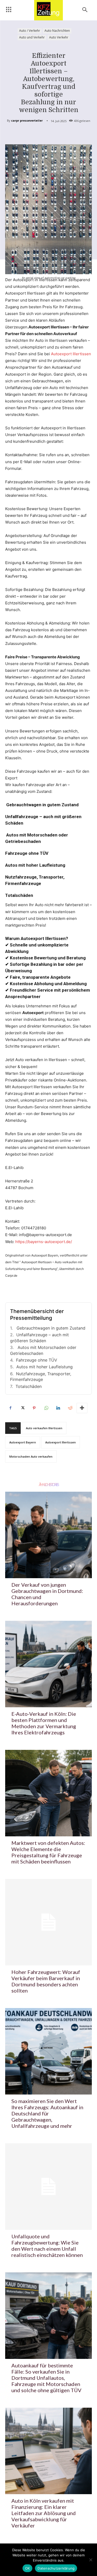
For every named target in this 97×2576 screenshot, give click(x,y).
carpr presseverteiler (27, 120)
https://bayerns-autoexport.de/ (44, 1242)
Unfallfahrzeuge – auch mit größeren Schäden (39, 1338)
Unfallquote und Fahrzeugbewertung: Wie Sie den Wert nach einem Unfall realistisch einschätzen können (47, 2246)
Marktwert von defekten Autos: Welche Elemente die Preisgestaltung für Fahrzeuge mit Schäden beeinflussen (48, 1852)
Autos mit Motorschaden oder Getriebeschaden (43, 1350)
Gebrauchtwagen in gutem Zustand (50, 1328)
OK (28, 2568)
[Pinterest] (34, 1408)
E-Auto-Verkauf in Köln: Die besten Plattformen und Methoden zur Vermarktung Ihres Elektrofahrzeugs (44, 1723)
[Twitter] (22, 1408)
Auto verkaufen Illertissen (44, 1428)
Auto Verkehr (59, 37)
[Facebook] (10, 1408)
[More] (82, 1408)
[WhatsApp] (46, 1408)
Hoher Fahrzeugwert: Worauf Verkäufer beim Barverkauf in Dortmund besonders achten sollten (46, 1981)
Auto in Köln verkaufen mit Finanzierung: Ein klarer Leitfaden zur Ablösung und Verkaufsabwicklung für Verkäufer (44, 2513)
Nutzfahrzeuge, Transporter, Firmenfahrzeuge (41, 1377)
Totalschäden (29, 1386)
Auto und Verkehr (32, 37)
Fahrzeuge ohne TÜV (37, 1360)
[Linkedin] (58, 1408)
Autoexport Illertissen (71, 354)
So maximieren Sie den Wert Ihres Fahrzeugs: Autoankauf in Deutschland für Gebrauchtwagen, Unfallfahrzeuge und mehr (47, 2113)
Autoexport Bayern (23, 1442)
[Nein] (91, 2560)
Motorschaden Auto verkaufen (31, 1456)
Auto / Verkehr (30, 31)
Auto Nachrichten (57, 31)
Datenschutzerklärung (56, 2568)
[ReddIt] (70, 1408)
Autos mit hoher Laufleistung (44, 1367)
